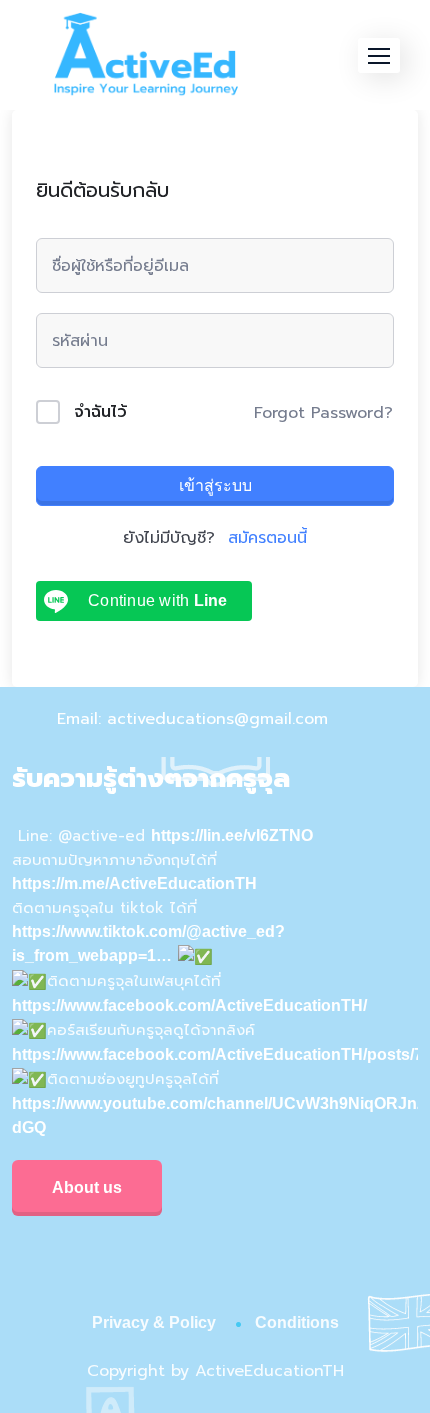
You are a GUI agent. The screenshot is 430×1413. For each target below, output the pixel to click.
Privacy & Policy (154, 1322)
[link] (189, 1005)
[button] (379, 55)
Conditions (297, 1322)
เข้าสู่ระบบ (215, 485)
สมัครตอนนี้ (267, 538)
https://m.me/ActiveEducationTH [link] (134, 883)
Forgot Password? (323, 413)
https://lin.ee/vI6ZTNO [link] (232, 835)
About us (87, 1187)
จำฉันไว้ (100, 412)
